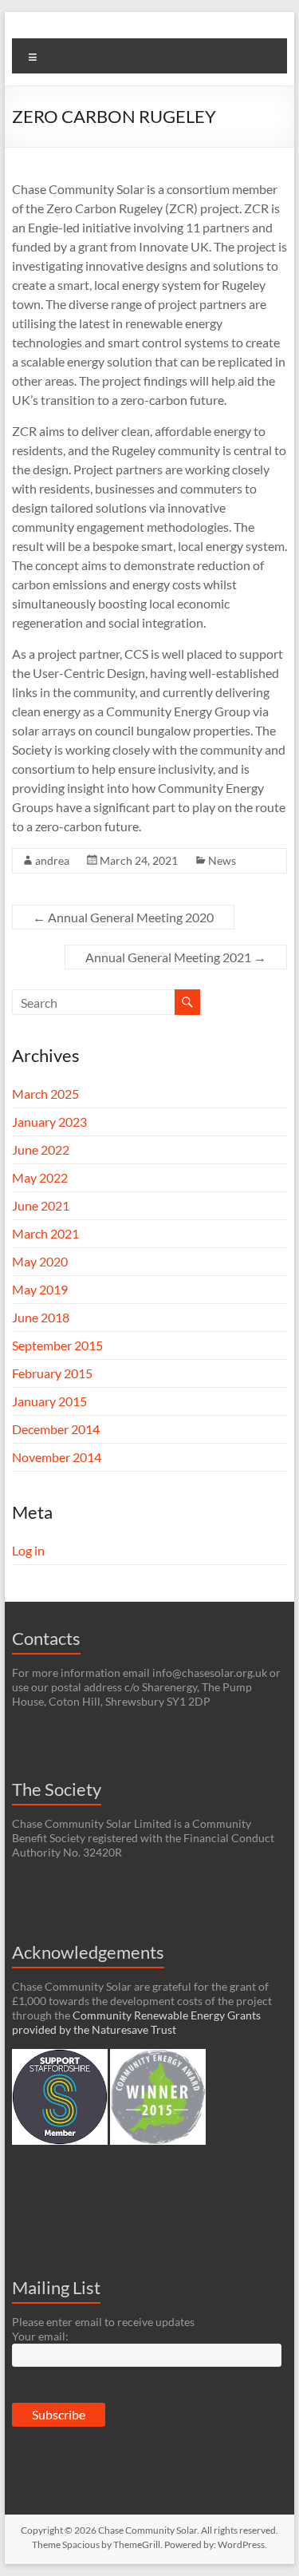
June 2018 (41, 1317)
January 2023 (49, 1122)
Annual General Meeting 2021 (176, 957)
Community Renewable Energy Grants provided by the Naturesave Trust (136, 2022)
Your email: (40, 2336)
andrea (52, 860)
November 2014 (57, 1457)
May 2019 (40, 1289)
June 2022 (41, 1149)
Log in (28, 1550)
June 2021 (41, 1205)
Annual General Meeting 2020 (123, 917)
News (222, 860)
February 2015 (52, 1373)
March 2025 (45, 1094)
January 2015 (49, 1401)
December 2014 (56, 1429)
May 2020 (40, 1261)
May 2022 (40, 1177)
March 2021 (45, 1233)
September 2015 (57, 1345)
